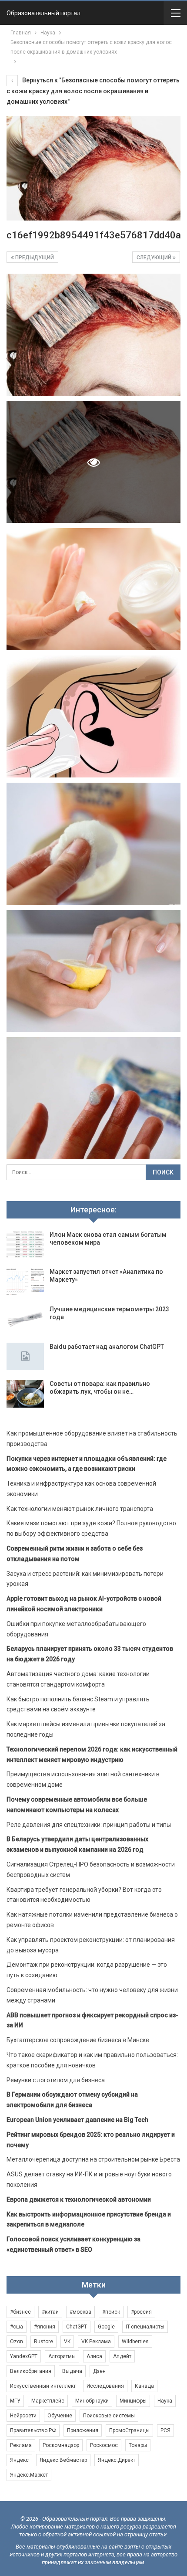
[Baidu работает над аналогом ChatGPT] (25, 1357)
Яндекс (19, 2460)
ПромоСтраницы (129, 2430)
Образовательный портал (43, 13)
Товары (138, 2445)
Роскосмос (104, 2445)
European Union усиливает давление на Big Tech (77, 2120)
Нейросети (23, 2416)
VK (67, 2342)
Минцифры (133, 2401)
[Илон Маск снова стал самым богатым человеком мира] (25, 1245)
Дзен (99, 2371)
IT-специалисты (145, 2327)
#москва (80, 2312)
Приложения (83, 2430)
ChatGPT (77, 2327)
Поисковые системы (109, 2416)
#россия (141, 2312)
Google (106, 2327)
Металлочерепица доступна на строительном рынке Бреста (93, 2159)
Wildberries (135, 2342)
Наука (165, 2401)
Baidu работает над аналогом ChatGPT (107, 1347)
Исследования (105, 2386)
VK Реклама (96, 2342)
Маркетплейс (48, 2401)
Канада (144, 2386)
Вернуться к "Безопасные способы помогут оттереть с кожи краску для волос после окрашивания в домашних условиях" (93, 91)
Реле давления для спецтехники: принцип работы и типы (89, 1825)
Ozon (17, 2342)
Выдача (72, 2371)
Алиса (94, 2356)
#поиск (111, 2312)
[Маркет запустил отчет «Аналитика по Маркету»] (25, 1282)
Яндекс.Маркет (29, 2475)
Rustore (43, 2342)
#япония (45, 2327)
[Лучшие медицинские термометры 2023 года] (25, 1319)
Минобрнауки (92, 2401)
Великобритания (31, 2371)
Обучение (60, 2416)
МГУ (15, 2401)
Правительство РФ (33, 2430)
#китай (50, 2312)
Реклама (21, 2445)
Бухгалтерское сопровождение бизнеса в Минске (78, 2040)
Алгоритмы (62, 2356)
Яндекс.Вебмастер (63, 2460)
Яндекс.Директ (117, 2460)
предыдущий (34, 258)
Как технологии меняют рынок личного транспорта (80, 1509)
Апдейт (122, 2356)
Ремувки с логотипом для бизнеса (56, 2080)
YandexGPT (24, 2356)
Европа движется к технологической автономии (79, 2199)
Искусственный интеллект (43, 2386)
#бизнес (20, 2312)
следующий (155, 258)
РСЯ (165, 2430)
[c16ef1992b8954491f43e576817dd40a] (93, 335)
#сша (17, 2327)
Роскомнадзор (61, 2445)
